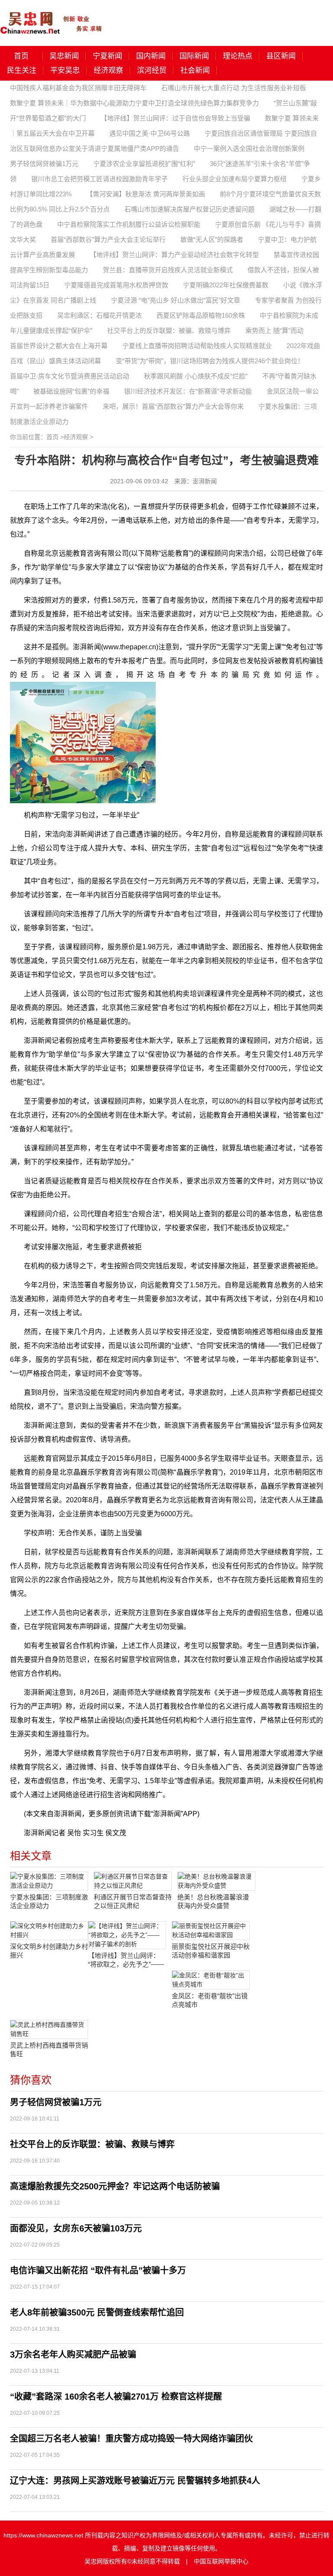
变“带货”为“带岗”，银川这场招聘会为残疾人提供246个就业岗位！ (210, 361)
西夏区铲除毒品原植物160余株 (201, 315)
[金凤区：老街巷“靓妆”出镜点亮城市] (211, 1980)
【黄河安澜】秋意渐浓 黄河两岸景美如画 (146, 194)
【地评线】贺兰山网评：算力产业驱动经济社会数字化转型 (174, 255)
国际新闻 (194, 56)
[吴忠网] (52, 17)
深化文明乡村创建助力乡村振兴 (49, 1951)
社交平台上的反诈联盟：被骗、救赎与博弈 (169, 331)
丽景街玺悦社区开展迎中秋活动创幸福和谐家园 (211, 1951)
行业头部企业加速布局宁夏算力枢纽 (235, 179)
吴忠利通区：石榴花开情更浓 (100, 315)
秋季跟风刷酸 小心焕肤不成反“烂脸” (196, 376)
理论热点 (238, 56)
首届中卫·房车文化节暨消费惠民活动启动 (70, 376)
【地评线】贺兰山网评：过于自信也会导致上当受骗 (175, 118)
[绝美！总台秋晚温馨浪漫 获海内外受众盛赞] (216, 1881)
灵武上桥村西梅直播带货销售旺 (49, 2050)
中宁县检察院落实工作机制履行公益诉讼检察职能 (129, 224)
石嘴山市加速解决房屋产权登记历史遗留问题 (189, 209)
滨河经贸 (152, 70)
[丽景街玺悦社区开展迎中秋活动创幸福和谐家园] (211, 1931)
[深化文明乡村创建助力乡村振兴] (49, 1931)
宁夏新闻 (108, 56)
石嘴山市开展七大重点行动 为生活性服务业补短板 (234, 88)
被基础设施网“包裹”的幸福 (71, 391)
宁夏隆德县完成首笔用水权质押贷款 (116, 285)
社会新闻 (195, 70)
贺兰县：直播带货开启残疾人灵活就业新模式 (168, 270)
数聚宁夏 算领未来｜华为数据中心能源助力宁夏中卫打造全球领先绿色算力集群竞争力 (134, 103)
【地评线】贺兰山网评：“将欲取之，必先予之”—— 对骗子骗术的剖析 (126, 1960)
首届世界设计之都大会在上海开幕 (59, 346)
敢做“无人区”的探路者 (212, 239)
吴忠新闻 (64, 56)
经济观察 (108, 70)
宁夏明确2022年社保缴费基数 (226, 285)
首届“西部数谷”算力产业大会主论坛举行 (108, 239)
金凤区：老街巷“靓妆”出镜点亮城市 (210, 2000)
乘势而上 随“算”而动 (274, 331)
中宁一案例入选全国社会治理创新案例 (249, 148)
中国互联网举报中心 (221, 2561)
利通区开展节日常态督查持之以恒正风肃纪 (133, 1901)
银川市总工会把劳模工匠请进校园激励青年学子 (100, 179)
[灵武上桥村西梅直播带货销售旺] (49, 2029)
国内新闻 (151, 56)
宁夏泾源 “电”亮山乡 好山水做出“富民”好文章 (176, 300)
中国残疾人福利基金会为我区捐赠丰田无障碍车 (78, 88)
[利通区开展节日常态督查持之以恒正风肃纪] (133, 1881)
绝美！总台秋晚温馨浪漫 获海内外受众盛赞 (213, 1901)
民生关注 (22, 70)
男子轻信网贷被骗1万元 (44, 164)
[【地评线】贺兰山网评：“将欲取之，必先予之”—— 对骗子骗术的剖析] (127, 1935)
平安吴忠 (65, 70)
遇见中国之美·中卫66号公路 (150, 133)
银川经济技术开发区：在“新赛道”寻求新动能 (188, 391)
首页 (21, 56)
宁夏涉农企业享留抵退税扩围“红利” (144, 164)
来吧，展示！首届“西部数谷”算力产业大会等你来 (173, 406)
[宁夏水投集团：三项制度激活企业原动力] (49, 1881)
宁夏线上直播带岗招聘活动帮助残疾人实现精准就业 (197, 346)
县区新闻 (281, 56)
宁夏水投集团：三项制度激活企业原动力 (49, 1901)
